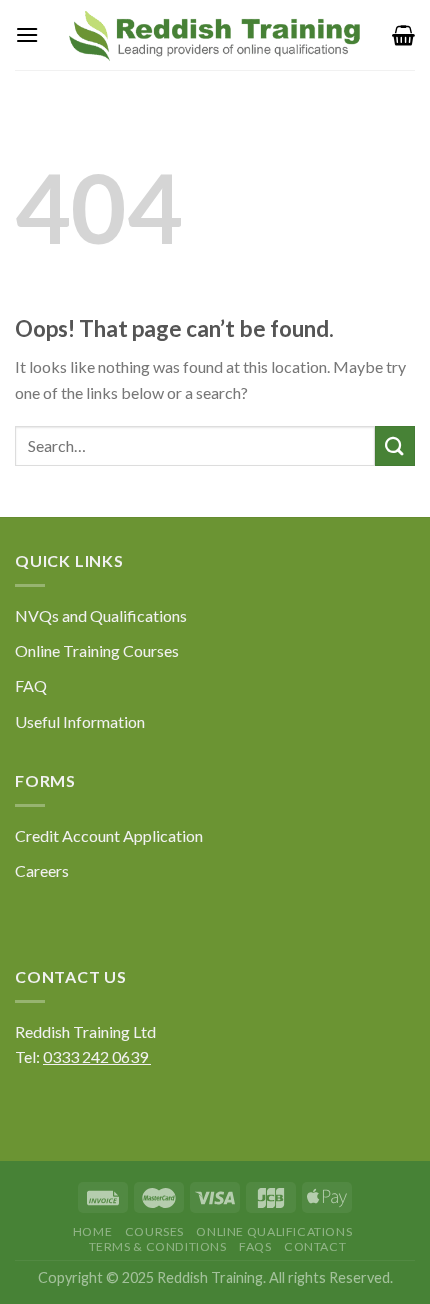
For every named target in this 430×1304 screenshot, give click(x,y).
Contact (315, 1246)
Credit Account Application (109, 835)
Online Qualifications (274, 1231)
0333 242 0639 (97, 1056)
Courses (154, 1231)
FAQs (255, 1246)
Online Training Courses (97, 650)
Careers (42, 870)
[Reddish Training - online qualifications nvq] (215, 35)
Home (92, 1231)
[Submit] (395, 445)
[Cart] (403, 35)
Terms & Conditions (158, 1246)
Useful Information (80, 721)
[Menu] (27, 34)
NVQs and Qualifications (101, 615)
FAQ (31, 685)
